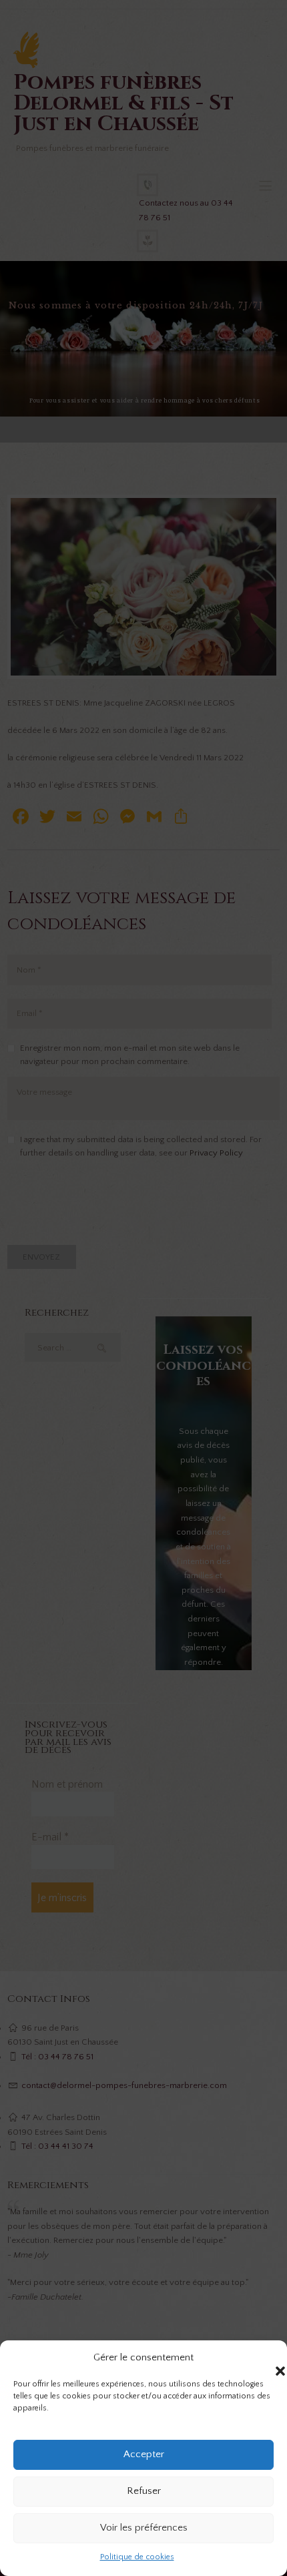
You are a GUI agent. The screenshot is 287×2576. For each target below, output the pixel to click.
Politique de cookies (137, 2557)
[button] (267, 2358)
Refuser (144, 2491)
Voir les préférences (144, 2528)
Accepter (144, 2454)
